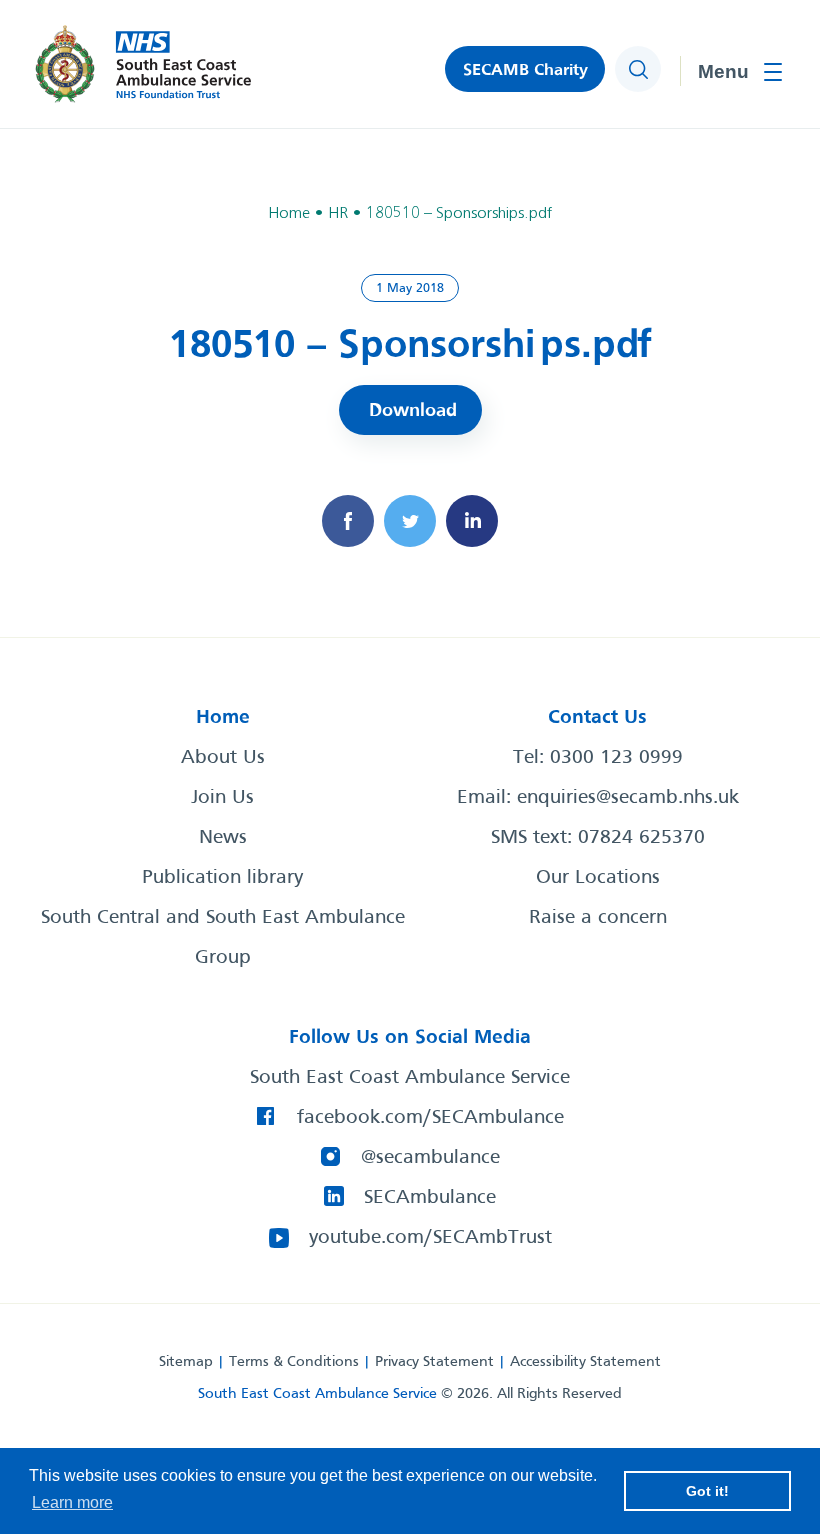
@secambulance (430, 1158)
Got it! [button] (707, 1491)
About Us (223, 758)
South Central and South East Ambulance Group (223, 938)
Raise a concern (598, 918)
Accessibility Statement (585, 1362)
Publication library (222, 878)
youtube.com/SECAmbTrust (430, 1238)
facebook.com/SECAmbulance (430, 1118)
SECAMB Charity (525, 70)
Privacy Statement (434, 1362)
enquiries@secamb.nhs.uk (628, 798)
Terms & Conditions (294, 1362)
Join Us (222, 798)
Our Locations (598, 878)
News (223, 838)
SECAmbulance (430, 1198)
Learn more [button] (72, 1502)
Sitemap (186, 1362)
